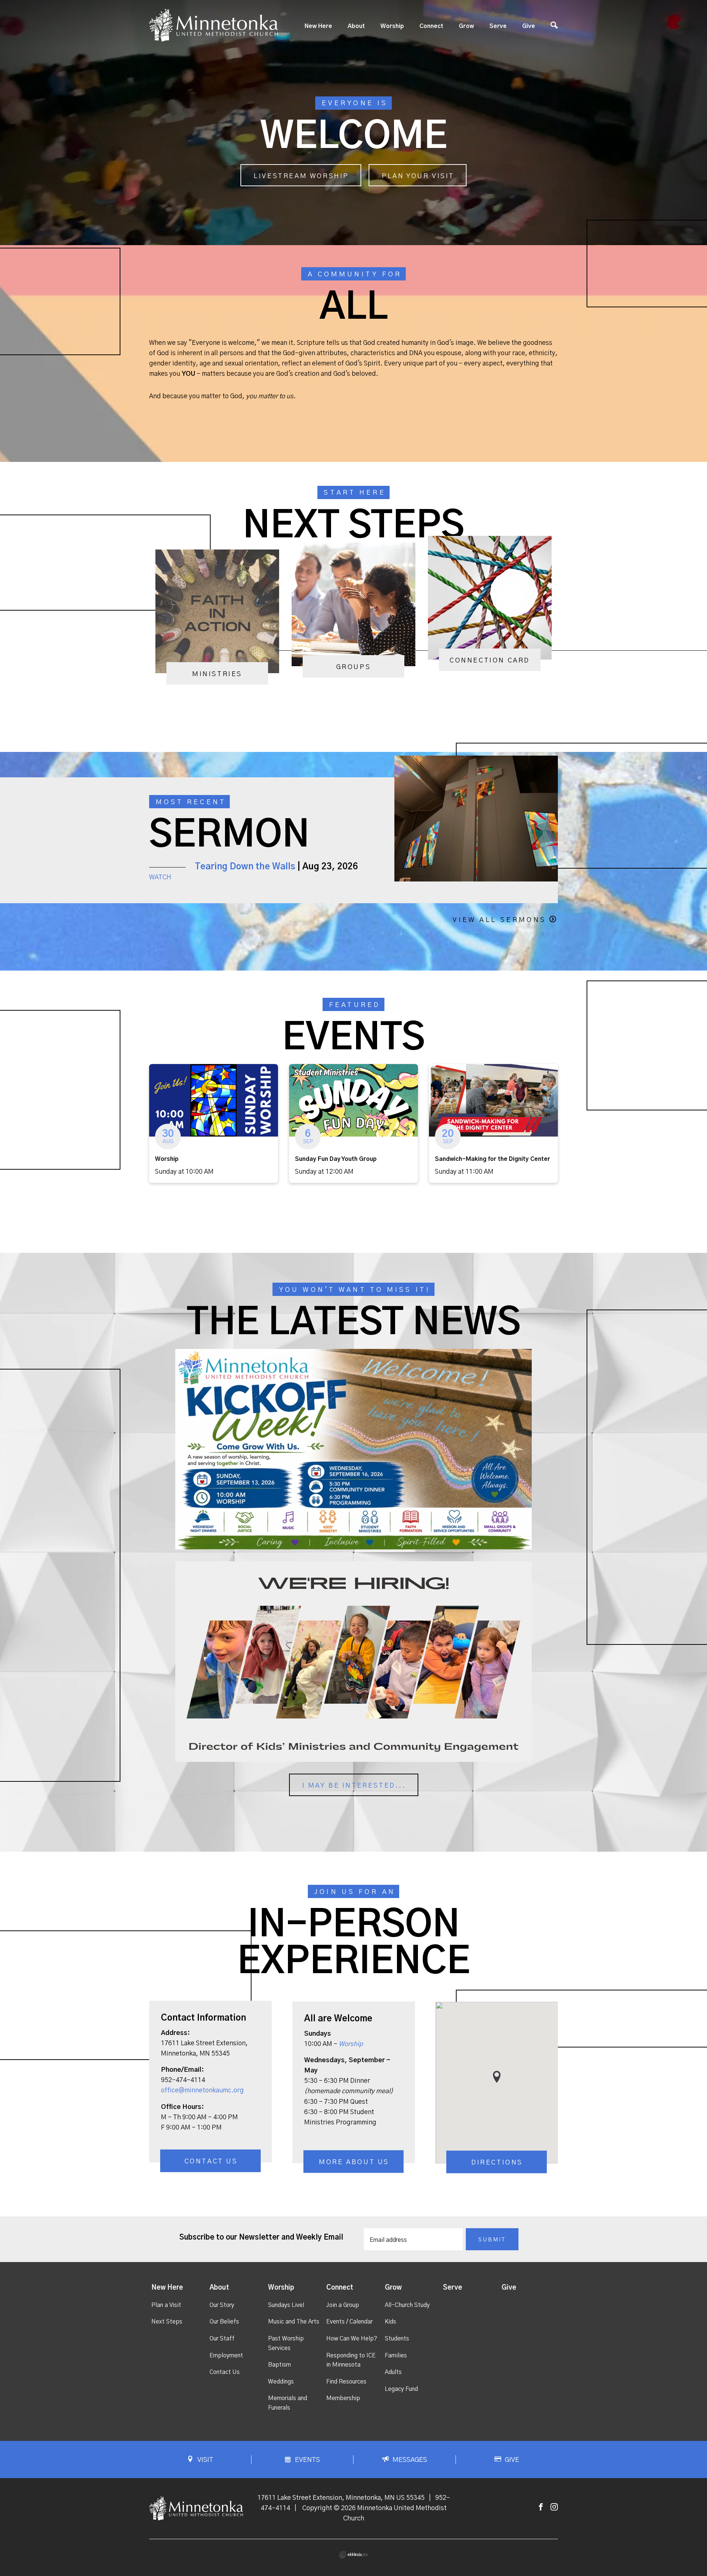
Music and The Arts (294, 2322)
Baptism (279, 2365)
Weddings (281, 2382)
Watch (160, 877)
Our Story (222, 2305)
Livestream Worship (301, 176)
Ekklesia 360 (353, 2555)
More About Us (354, 2163)
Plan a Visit (166, 2305)
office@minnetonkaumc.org (202, 2091)
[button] (497, 2077)
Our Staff (222, 2339)
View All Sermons (499, 920)
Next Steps (167, 2322)
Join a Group (343, 2305)
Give (529, 26)
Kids (391, 2322)
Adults (393, 2372)
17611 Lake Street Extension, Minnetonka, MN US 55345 (341, 2498)
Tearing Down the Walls (245, 867)
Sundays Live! (286, 2305)
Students (397, 2339)
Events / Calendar (349, 2322)
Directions (497, 2163)
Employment (226, 2356)
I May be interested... (354, 1786)
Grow (466, 26)
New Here (318, 26)
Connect (431, 26)
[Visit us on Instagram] (554, 2507)
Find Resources (346, 2382)
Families (396, 2356)
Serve (498, 26)
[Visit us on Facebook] (541, 2507)
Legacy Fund (401, 2389)
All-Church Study (407, 2305)
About (356, 26)
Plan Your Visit (418, 176)
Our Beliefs (224, 2322)
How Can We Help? (352, 2339)
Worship (392, 26)
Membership (343, 2398)
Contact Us (211, 2162)
